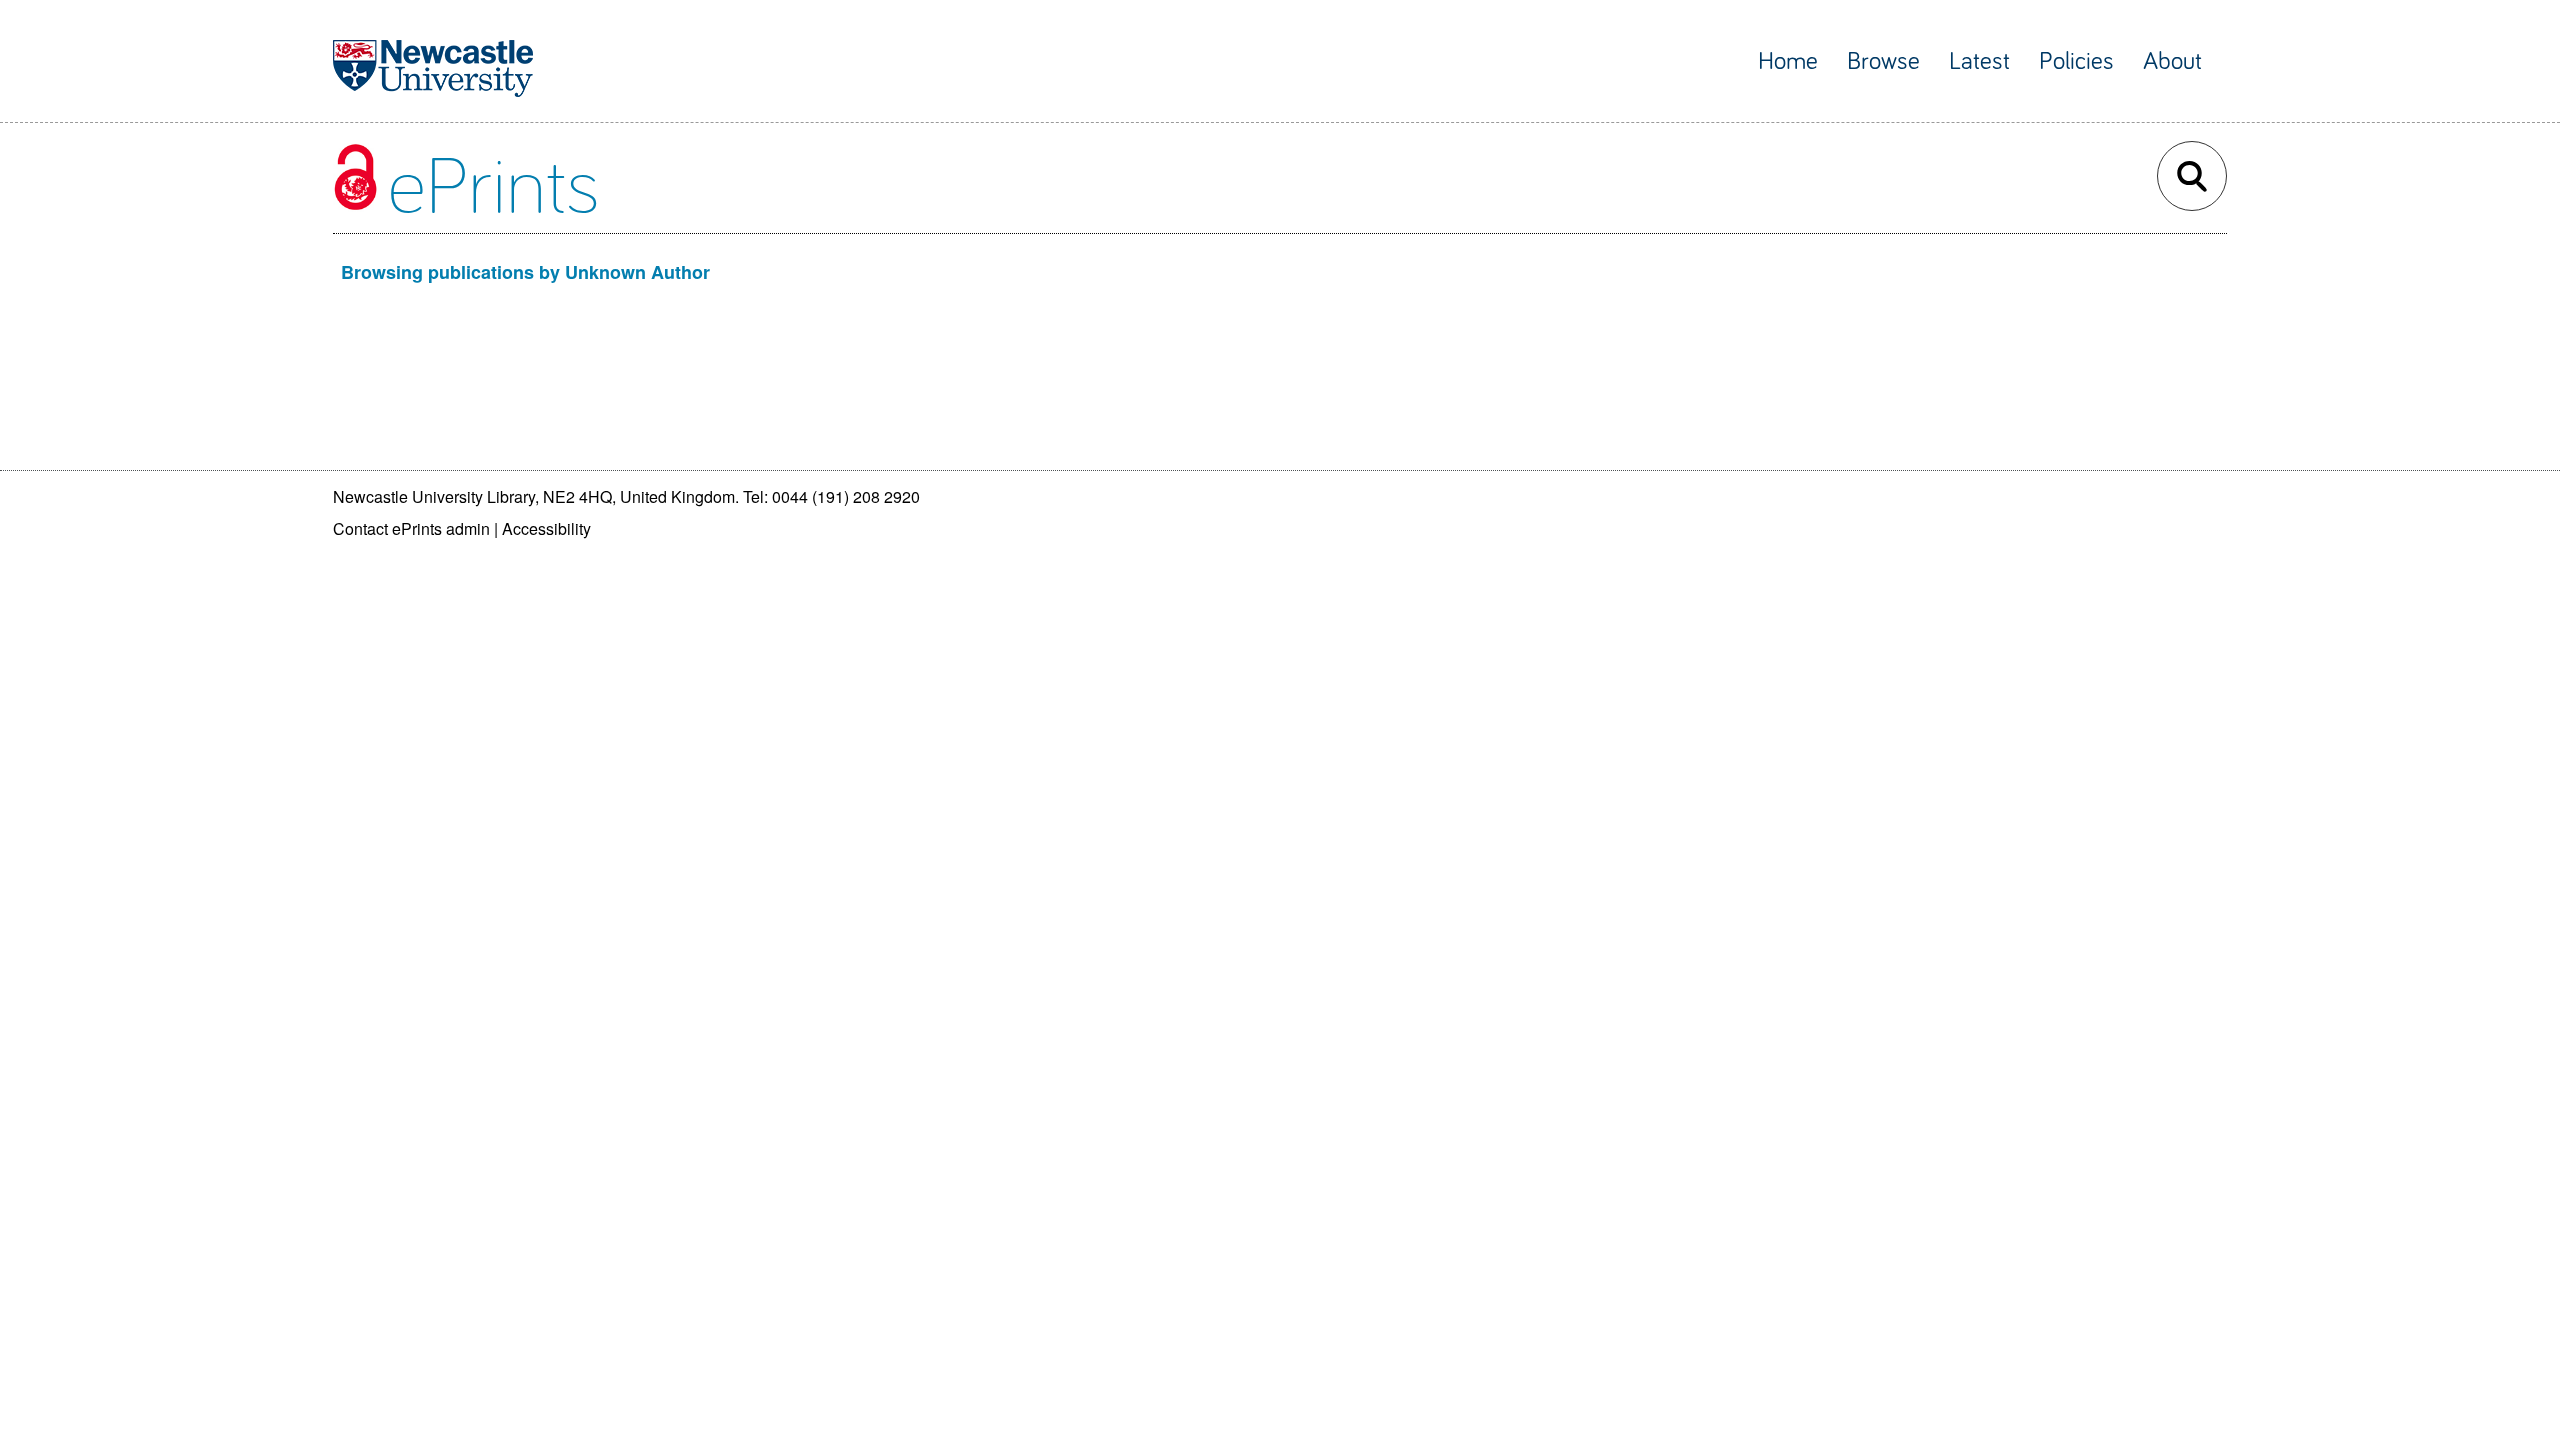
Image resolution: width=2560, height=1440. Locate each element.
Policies (2076, 61)
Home (1788, 61)
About (2172, 61)
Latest (1979, 61)
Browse (1883, 61)
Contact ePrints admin (411, 528)
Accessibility (546, 528)
